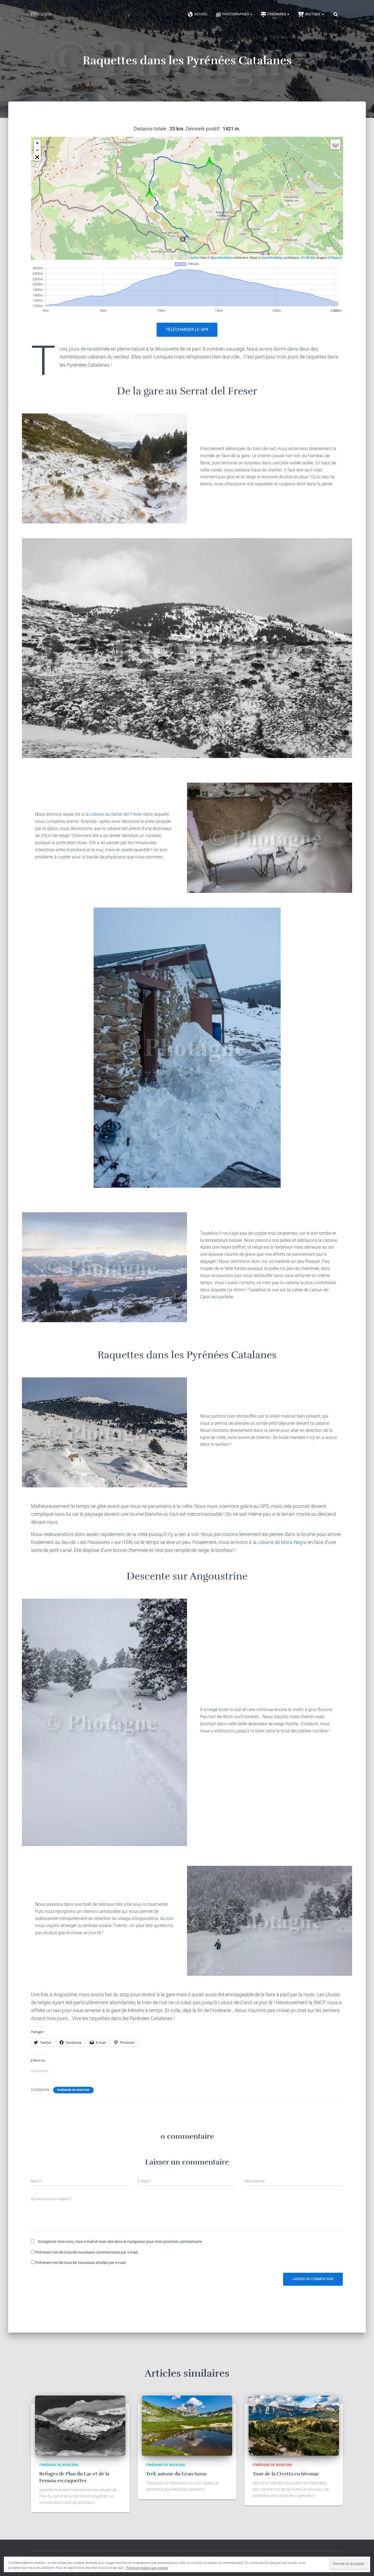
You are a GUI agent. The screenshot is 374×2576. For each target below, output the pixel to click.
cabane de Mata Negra (282, 1542)
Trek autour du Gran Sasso (176, 2474)
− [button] (37, 150)
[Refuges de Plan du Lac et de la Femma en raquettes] (80, 2425)
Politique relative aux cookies (147, 2568)
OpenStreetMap (221, 257)
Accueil (201, 14)
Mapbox (336, 257)
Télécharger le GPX (187, 330)
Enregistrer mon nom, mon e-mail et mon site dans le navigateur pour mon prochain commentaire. (120, 2242)
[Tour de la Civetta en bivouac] (294, 2425)
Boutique (313, 14)
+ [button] (37, 143)
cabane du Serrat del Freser (116, 814)
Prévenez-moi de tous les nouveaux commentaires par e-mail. (87, 2252)
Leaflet (193, 257)
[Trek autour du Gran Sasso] (187, 2425)
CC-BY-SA (308, 257)
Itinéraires (277, 14)
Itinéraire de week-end (73, 2090)
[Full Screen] (37, 157)
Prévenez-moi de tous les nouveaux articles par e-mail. (81, 2263)
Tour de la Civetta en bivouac (286, 2474)
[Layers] (335, 144)
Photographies (236, 14)
